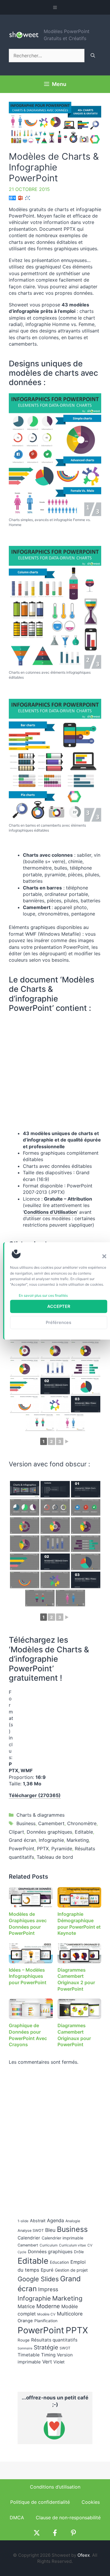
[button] (104, 1256)
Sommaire (25, 2348)
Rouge (24, 2340)
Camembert (51, 1823)
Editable (84, 1832)
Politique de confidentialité (40, 2502)
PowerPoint (22, 1849)
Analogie (73, 2221)
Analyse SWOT (31, 2231)
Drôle (79, 2252)
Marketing (78, 1840)
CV (90, 2245)
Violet (59, 2362)
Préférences (59, 1322)
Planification (46, 2321)
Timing (48, 2355)
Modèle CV (46, 2314)
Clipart (16, 1832)
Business (26, 1823)
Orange (25, 2321)
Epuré (47, 2270)
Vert (47, 2362)
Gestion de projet (71, 2270)
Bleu (50, 2230)
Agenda (55, 2220)
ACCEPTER (59, 1306)
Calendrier (29, 2238)
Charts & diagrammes (40, 1815)
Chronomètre (82, 1823)
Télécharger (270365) (35, 1795)
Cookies (91, 2502)
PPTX (43, 1849)
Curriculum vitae (72, 2245)
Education (59, 2262)
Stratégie (46, 2347)
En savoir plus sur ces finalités (43, 1295)
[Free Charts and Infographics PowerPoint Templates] (55, 455)
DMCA (17, 2518)
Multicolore (70, 2314)
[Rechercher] (93, 56)
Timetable (29, 2355)
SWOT (65, 2348)
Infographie (51, 1840)
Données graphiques (49, 1832)
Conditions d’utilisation (55, 2487)
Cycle (22, 2252)
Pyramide (62, 1849)
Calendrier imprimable (62, 2238)
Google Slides (38, 2279)
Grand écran (22, 1840)
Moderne (48, 2306)
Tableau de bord (55, 1857)
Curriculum (49, 2245)
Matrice (26, 2306)
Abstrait (38, 2221)
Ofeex (84, 2555)
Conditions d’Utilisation (50, 1212)
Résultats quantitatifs (54, 2340)
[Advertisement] (54, 1725)
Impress (48, 2289)
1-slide (23, 2221)
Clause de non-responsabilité (68, 2518)
